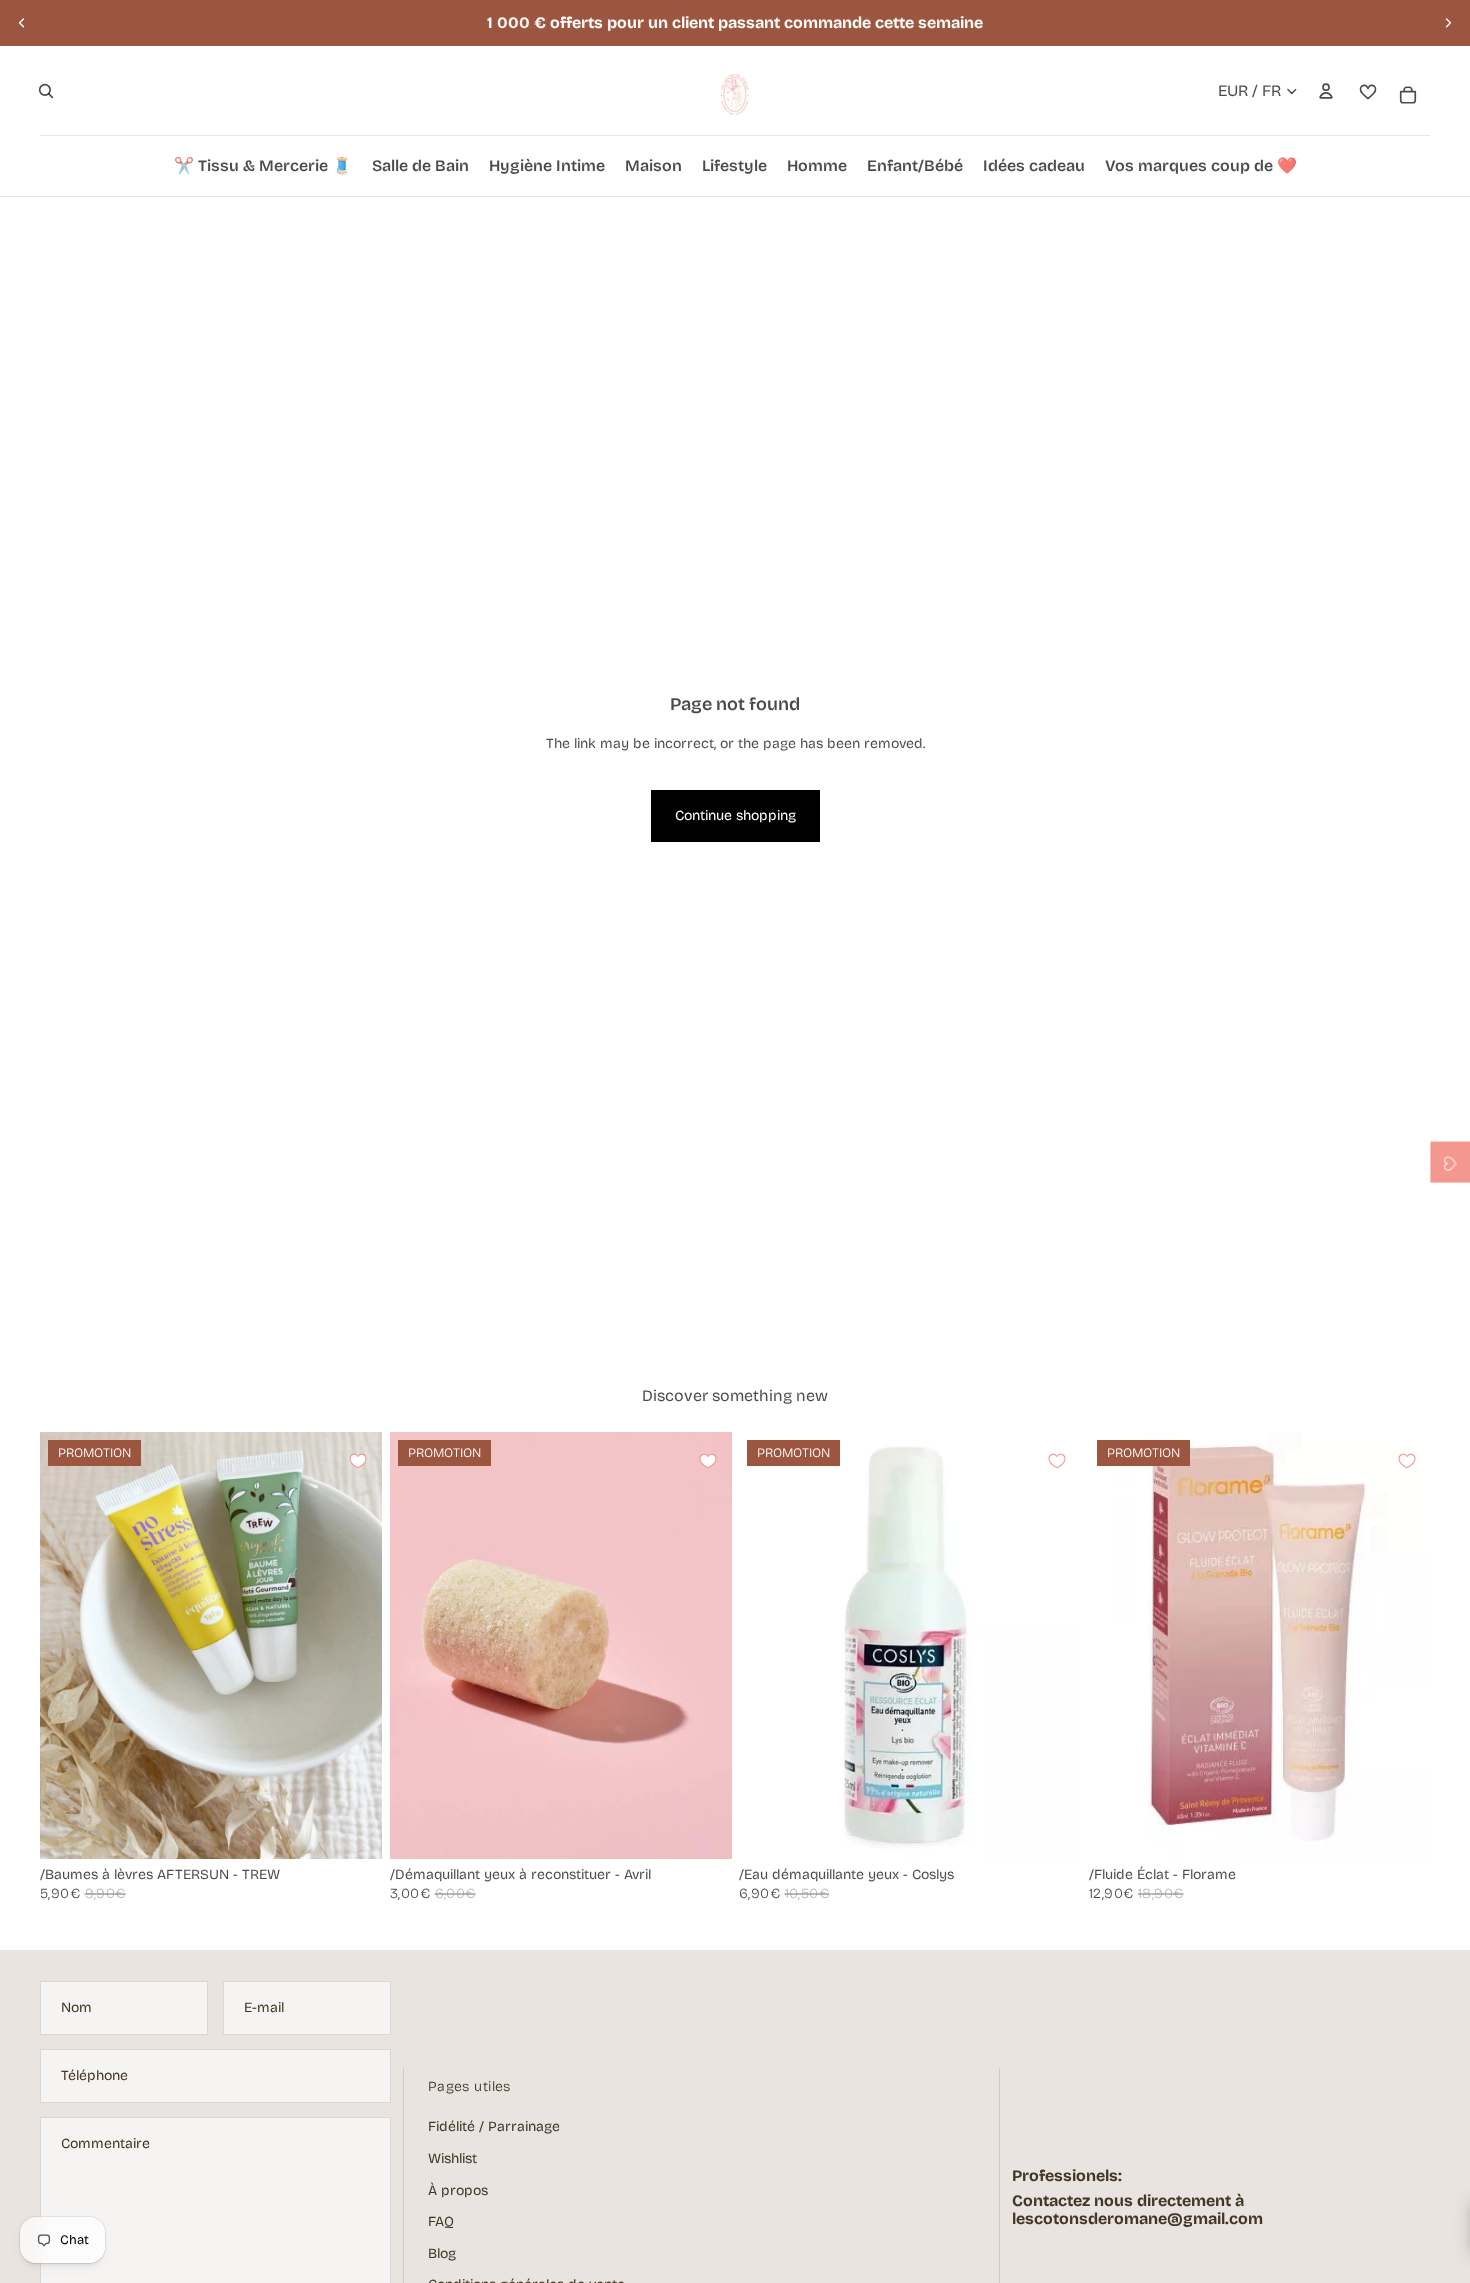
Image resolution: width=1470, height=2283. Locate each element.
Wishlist (452, 2158)
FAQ (441, 2221)
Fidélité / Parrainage (494, 2126)
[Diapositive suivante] (1448, 23)
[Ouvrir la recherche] (46, 91)
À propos (458, 2190)
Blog (442, 2253)
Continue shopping (735, 815)
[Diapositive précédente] (22, 23)
